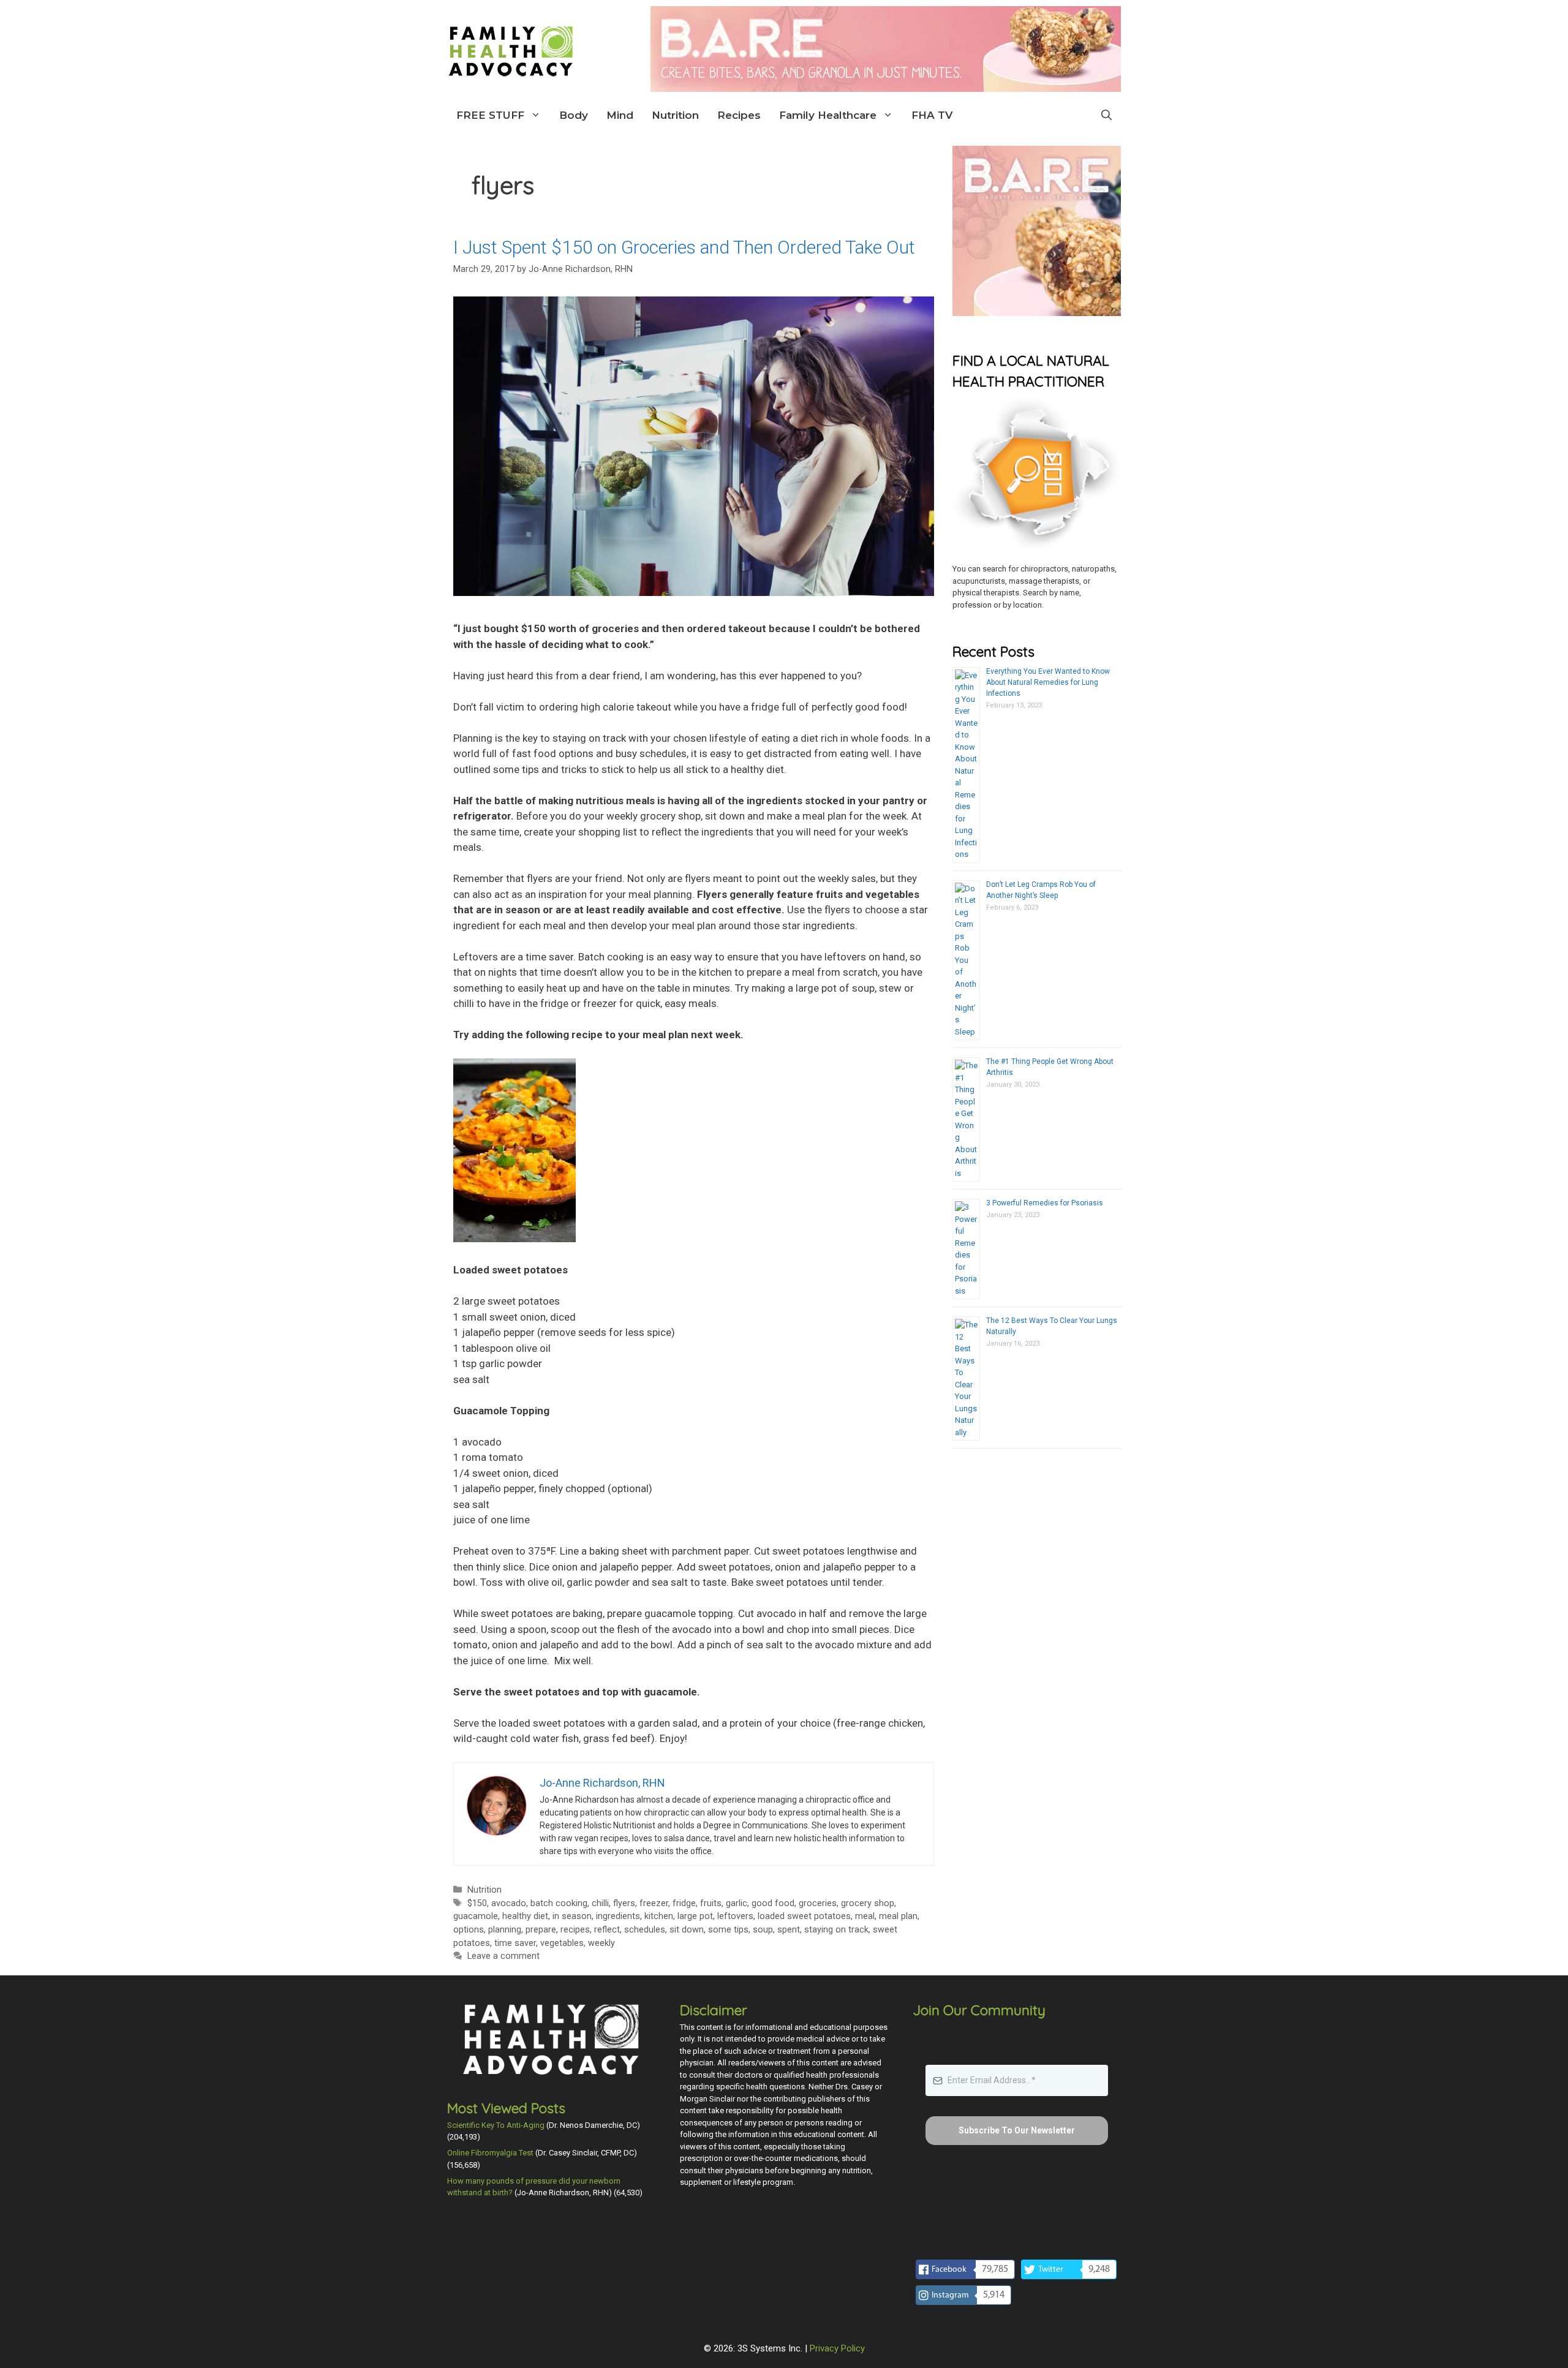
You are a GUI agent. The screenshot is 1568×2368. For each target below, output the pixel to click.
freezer (654, 1903)
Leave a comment (503, 1956)
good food (773, 1903)
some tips (728, 1930)
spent (789, 1930)
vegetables (562, 1943)
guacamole (476, 1916)
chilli (600, 1903)
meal (865, 1916)
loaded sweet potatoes (804, 1916)
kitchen (659, 1916)
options (469, 1930)
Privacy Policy (837, 2348)
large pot (695, 1916)
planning (505, 1930)
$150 (477, 1903)
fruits (711, 1903)
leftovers (735, 1916)
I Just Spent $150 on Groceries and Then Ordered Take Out (684, 247)
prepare (541, 1930)
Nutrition (675, 115)
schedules (645, 1930)
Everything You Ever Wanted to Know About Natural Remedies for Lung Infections (1048, 682)
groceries (818, 1903)
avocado (509, 1903)
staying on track (836, 1930)
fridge (684, 1903)
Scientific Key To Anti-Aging (496, 2125)
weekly (601, 1943)
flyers (624, 1903)
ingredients (618, 1916)
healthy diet (525, 1916)
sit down (687, 1930)
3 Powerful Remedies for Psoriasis (1045, 1203)
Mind (620, 115)
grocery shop (868, 1903)
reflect (607, 1930)
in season (572, 1916)
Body (574, 115)
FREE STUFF (490, 115)
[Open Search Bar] (1106, 115)
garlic (737, 1903)
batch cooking (559, 1903)
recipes (575, 1930)
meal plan (898, 1916)
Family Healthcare (828, 115)
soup (763, 1930)
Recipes (739, 115)
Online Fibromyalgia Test (490, 2153)
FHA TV (932, 115)
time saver (515, 1943)
